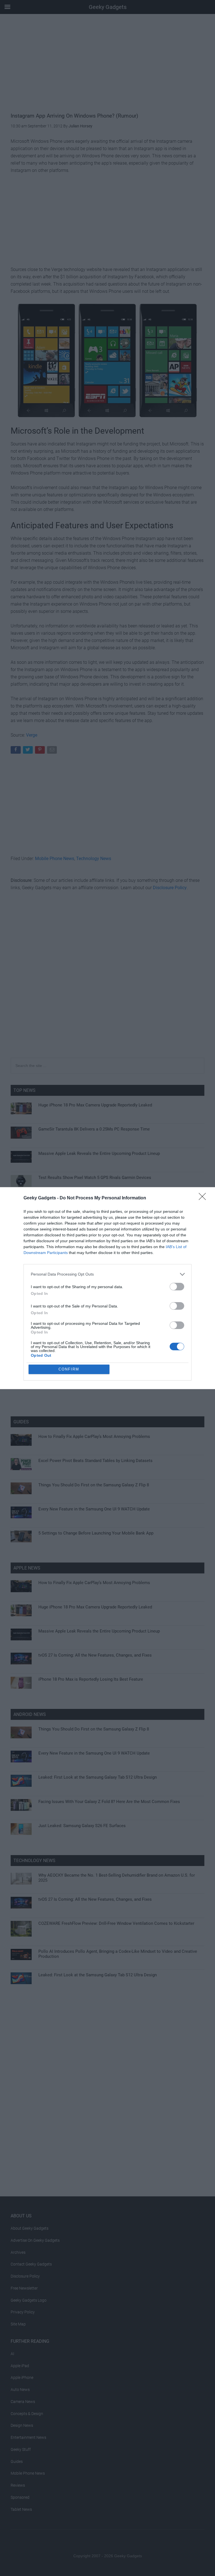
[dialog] (107, 1288)
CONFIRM (69, 1369)
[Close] (204, 1198)
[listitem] (107, 1274)
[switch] (177, 1287)
